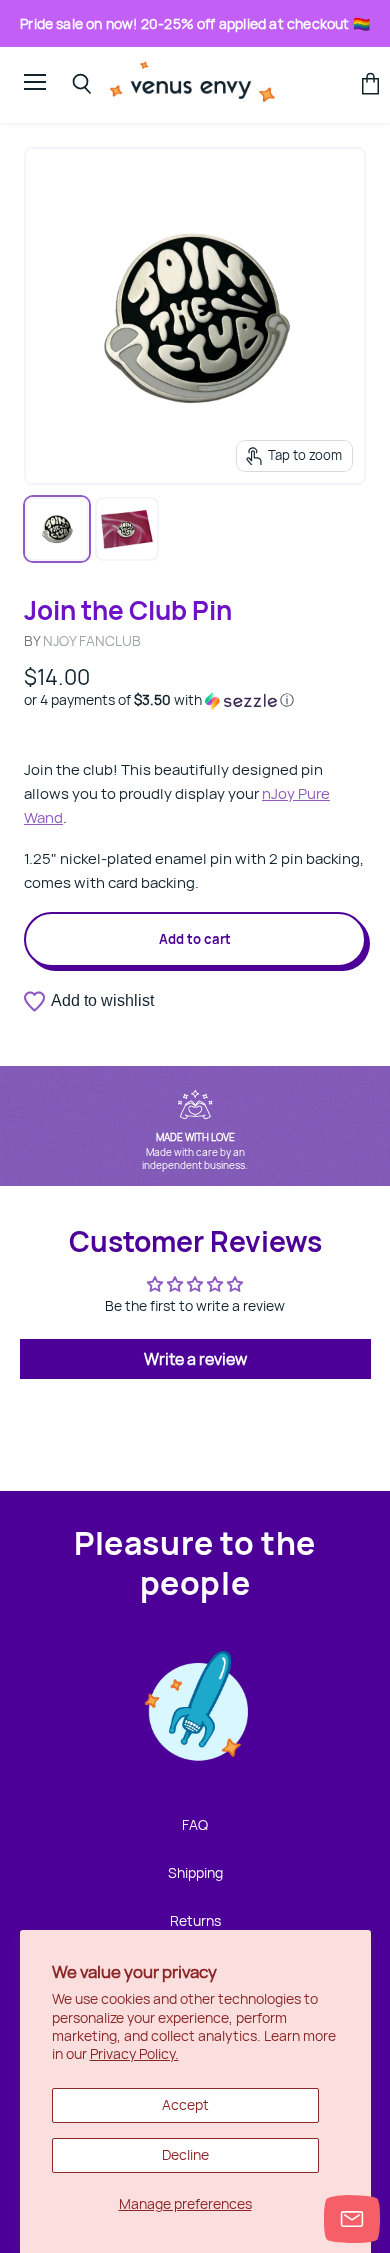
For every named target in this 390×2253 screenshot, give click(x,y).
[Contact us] (352, 2219)
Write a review (195, 1359)
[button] (195, 700)
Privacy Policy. (134, 2053)
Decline (185, 2154)
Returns (195, 1920)
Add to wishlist (102, 1000)
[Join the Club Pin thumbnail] (57, 529)
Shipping (195, 1872)
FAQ (195, 1824)
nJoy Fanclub (92, 640)
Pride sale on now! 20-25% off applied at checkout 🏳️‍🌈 (195, 23)
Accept (185, 2104)
